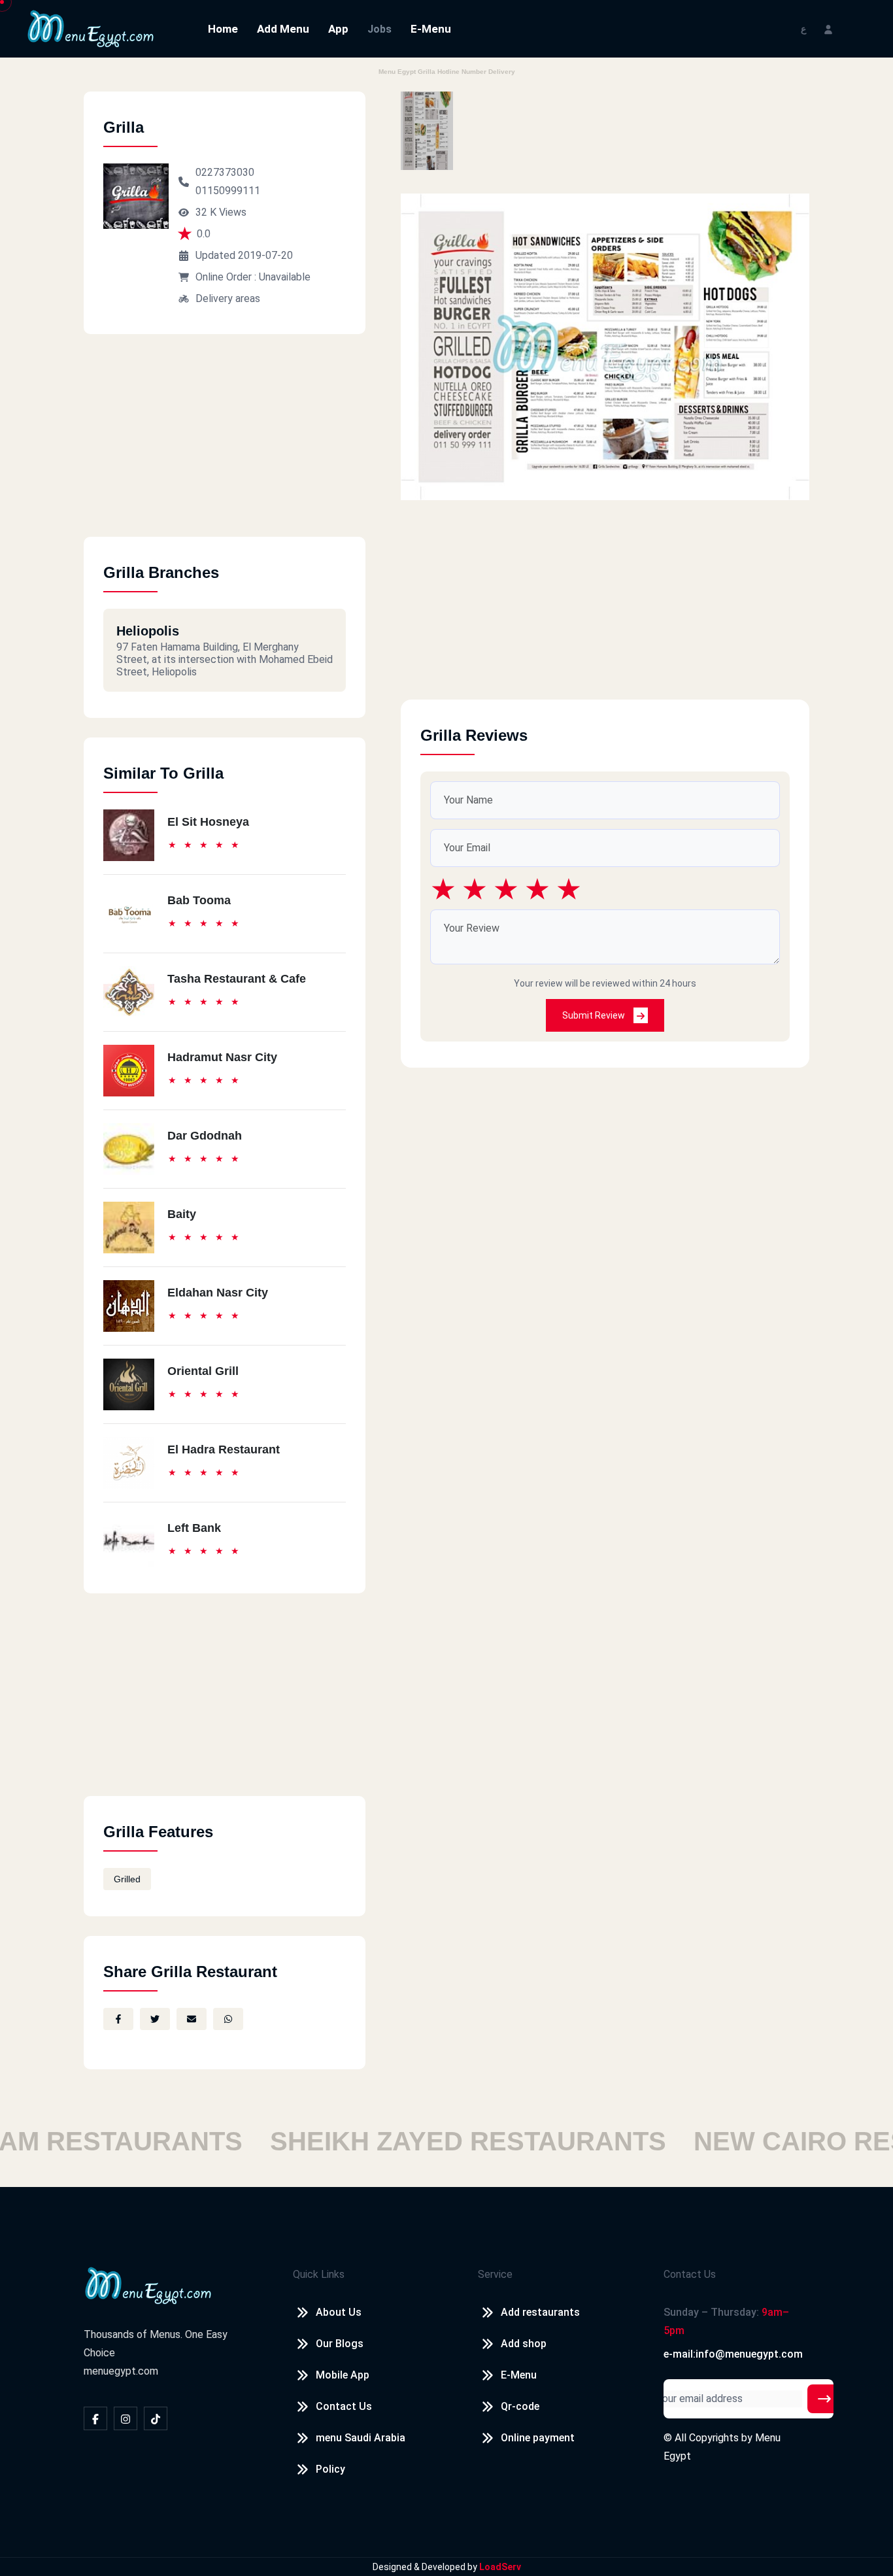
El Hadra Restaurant (224, 1449)
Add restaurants (540, 2312)
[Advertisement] (225, 445)
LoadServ (500, 2567)
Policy (330, 2469)
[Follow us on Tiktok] (156, 2418)
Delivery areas (228, 298)
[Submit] (824, 2399)
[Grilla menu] (427, 131)
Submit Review (595, 1015)
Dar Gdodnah (205, 1136)
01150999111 (228, 191)
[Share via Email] (192, 2019)
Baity (182, 1214)
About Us (339, 2312)
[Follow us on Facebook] (95, 2418)
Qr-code (520, 2406)
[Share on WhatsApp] (228, 2019)
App (338, 29)
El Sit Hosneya (208, 822)
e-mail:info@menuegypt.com (733, 2354)
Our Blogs (340, 2344)
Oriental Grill (203, 1371)
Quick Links (319, 2274)
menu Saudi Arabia (361, 2438)
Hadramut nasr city (222, 1057)
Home (223, 29)
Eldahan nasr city (218, 1293)
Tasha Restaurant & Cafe (237, 979)
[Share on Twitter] (155, 2019)
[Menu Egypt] (91, 28)
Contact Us (344, 2406)
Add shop (524, 2344)
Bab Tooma (199, 900)
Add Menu (283, 29)
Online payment (538, 2438)
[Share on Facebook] (118, 2019)
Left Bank (194, 1528)
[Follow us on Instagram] (126, 2418)
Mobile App (343, 2375)
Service (495, 2274)
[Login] (828, 28)
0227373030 (225, 172)
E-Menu (431, 29)
